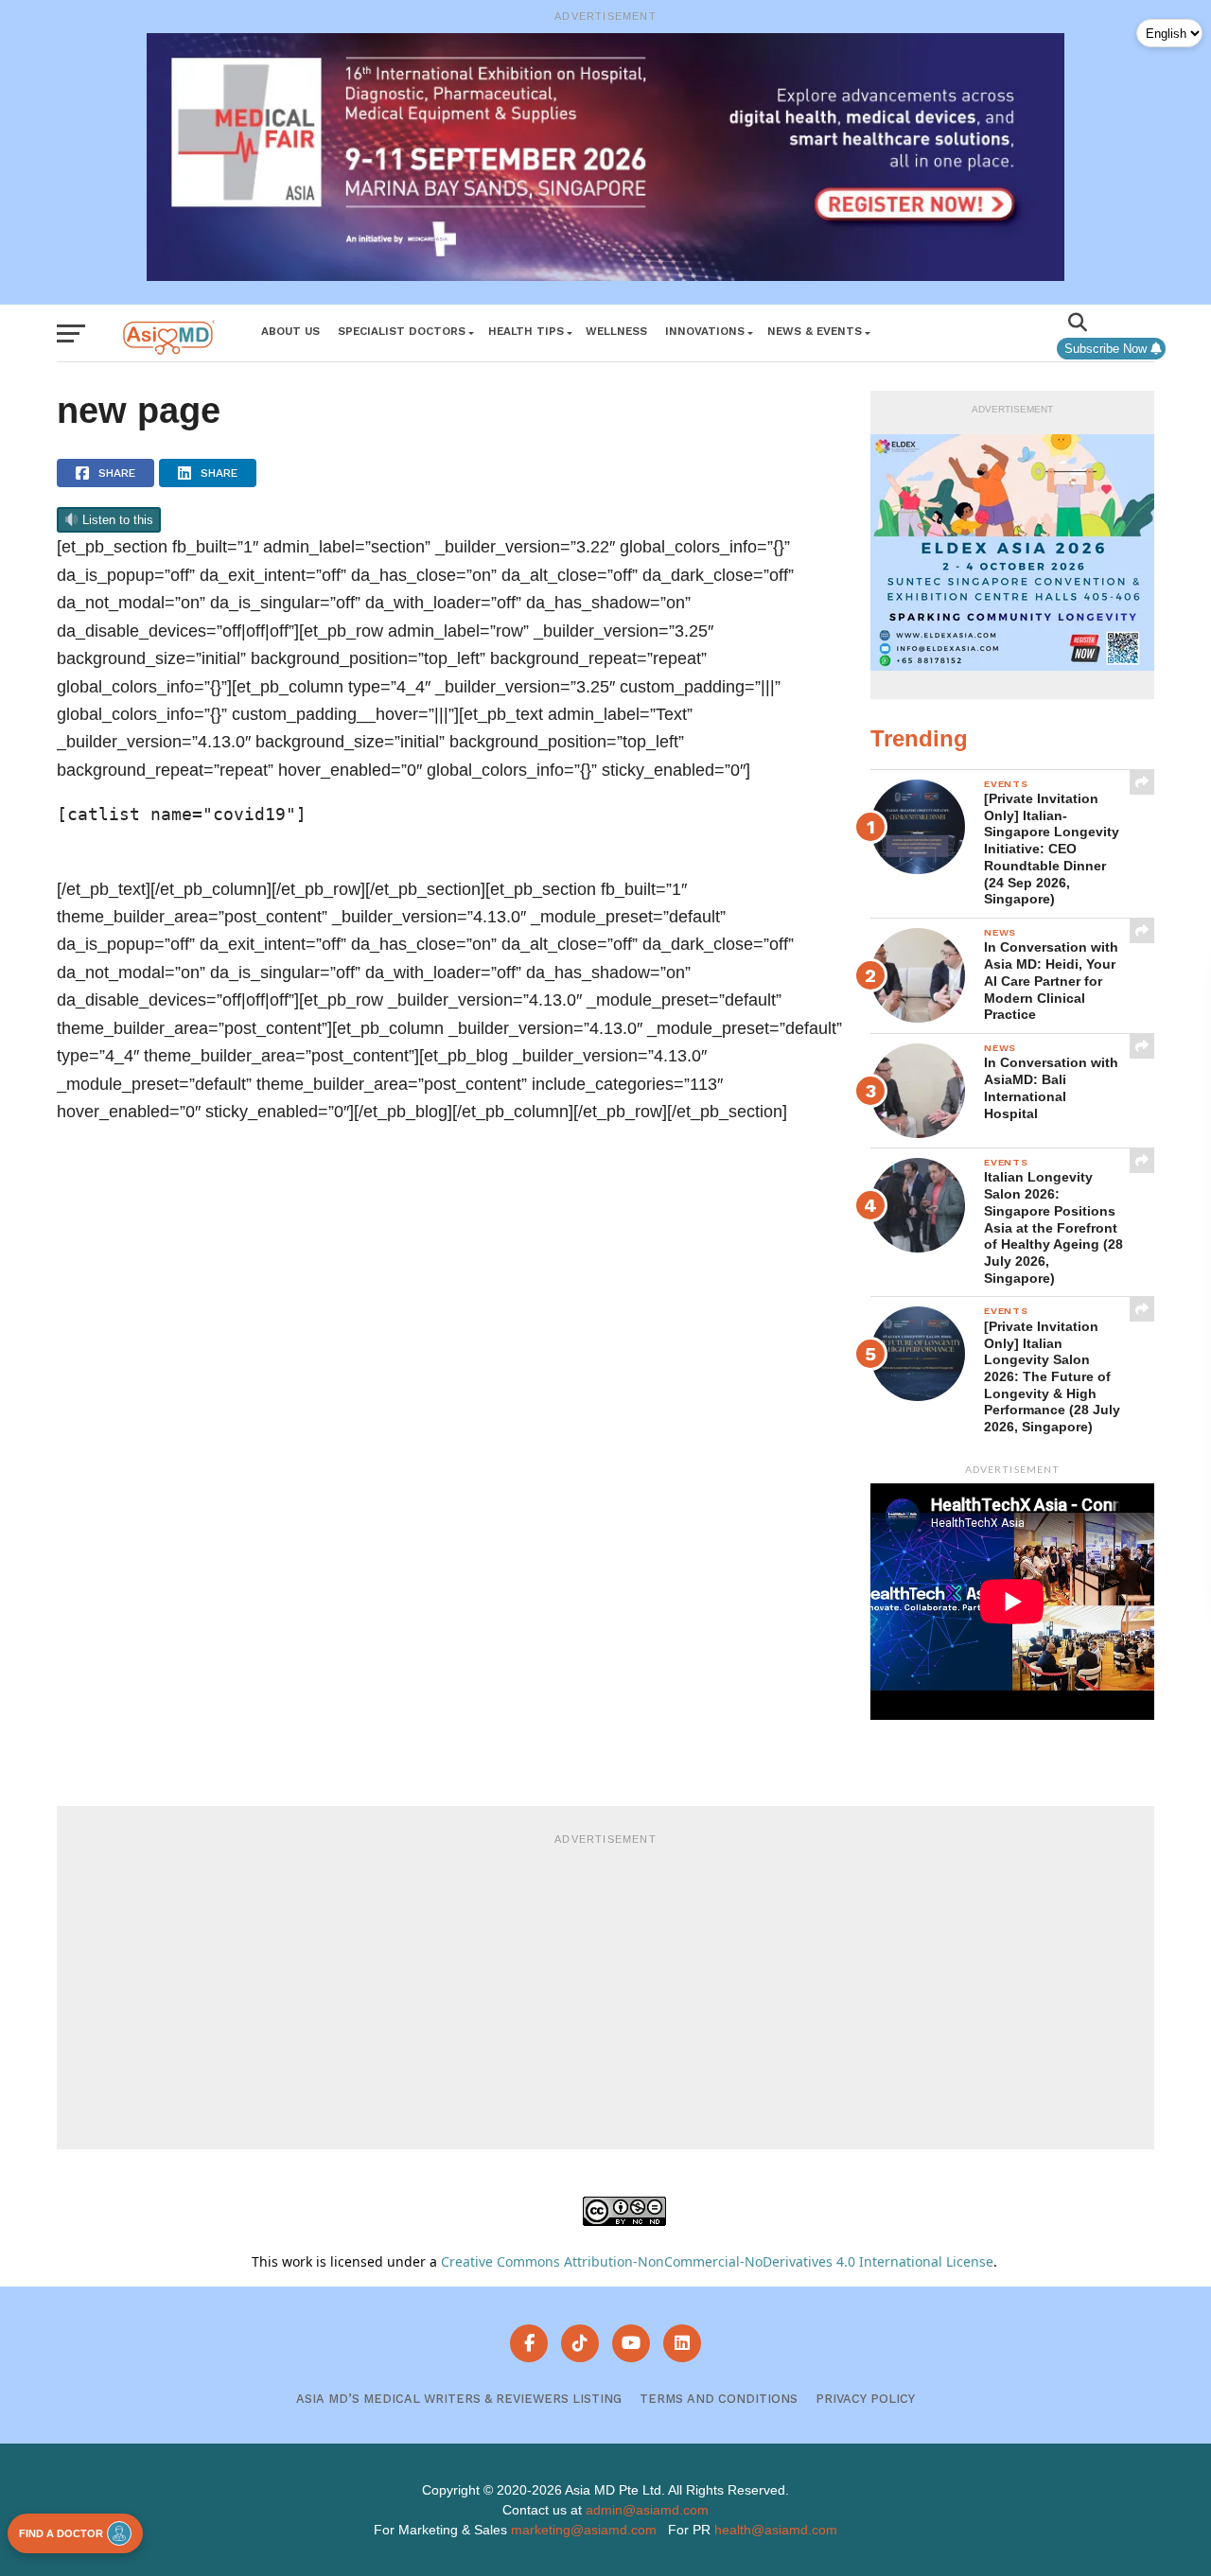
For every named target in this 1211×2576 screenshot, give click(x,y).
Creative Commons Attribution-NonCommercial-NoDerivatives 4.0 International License (717, 2261)
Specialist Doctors (402, 331)
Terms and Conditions (719, 2399)
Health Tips (526, 331)
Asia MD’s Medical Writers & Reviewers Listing (459, 2399)
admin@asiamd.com (647, 2510)
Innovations (705, 331)
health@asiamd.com (776, 2530)
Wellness (616, 331)
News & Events (815, 331)
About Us (290, 331)
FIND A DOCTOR (61, 2533)
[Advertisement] (605, 1989)
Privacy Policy (865, 2399)
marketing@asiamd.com (584, 2530)
